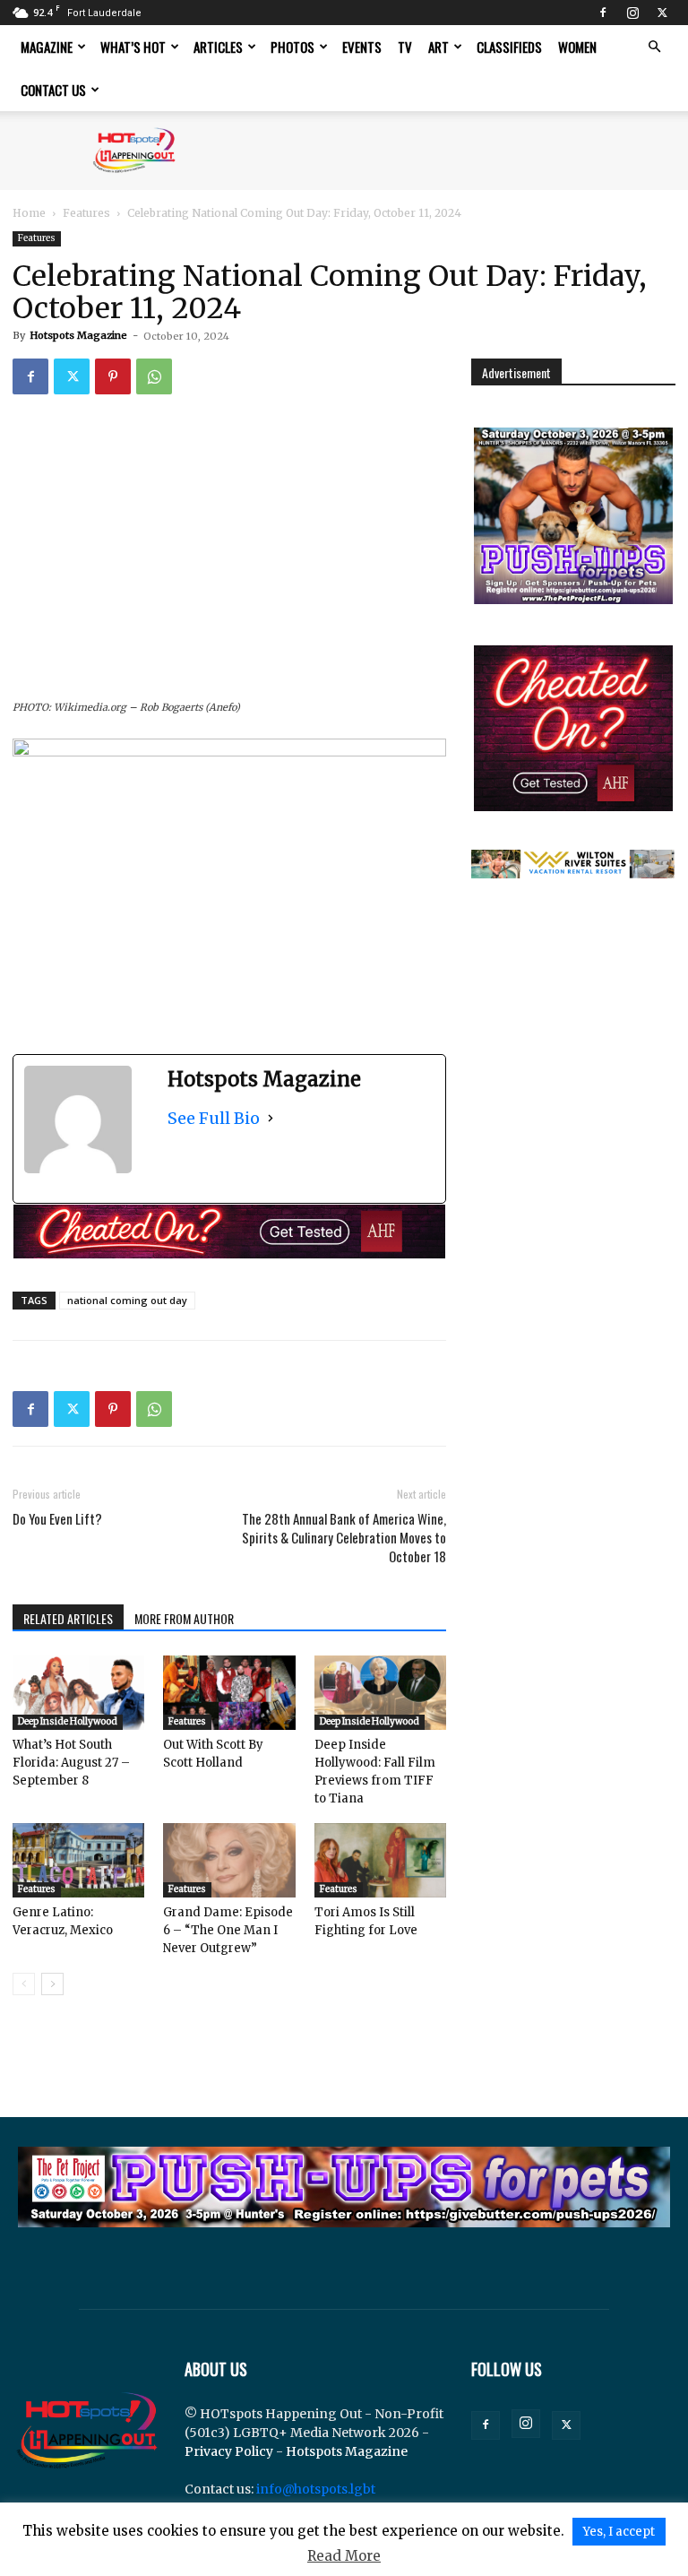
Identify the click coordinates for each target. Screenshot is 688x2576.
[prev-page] (24, 1984)
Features (86, 213)
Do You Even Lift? (57, 1519)
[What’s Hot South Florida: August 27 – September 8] (78, 1693)
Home (29, 213)
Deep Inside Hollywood (68, 1721)
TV (405, 47)
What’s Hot (133, 47)
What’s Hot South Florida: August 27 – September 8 (71, 1763)
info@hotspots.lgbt (316, 2489)
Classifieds (509, 47)
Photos (292, 47)
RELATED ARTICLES (68, 1618)
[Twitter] (662, 13)
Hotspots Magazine (78, 335)
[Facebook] (603, 13)
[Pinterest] (113, 376)
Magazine (47, 47)
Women (577, 47)
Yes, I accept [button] (619, 2532)
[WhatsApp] (154, 376)
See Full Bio (214, 1118)
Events (362, 47)
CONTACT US (53, 90)
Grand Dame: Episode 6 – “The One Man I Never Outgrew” (228, 1930)
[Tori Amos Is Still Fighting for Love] (380, 1860)
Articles (218, 47)
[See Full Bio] (271, 1118)
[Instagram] (632, 13)
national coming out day (127, 1300)
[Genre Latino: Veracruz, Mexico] (78, 1860)
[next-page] (52, 1984)
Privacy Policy (229, 2451)
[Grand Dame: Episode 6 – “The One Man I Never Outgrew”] (229, 1860)
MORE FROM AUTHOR (184, 1618)
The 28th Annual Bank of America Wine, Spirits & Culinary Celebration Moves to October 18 (344, 1538)
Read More (344, 2556)
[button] (654, 47)
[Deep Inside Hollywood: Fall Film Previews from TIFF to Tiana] (380, 1693)
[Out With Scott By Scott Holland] (229, 1693)
